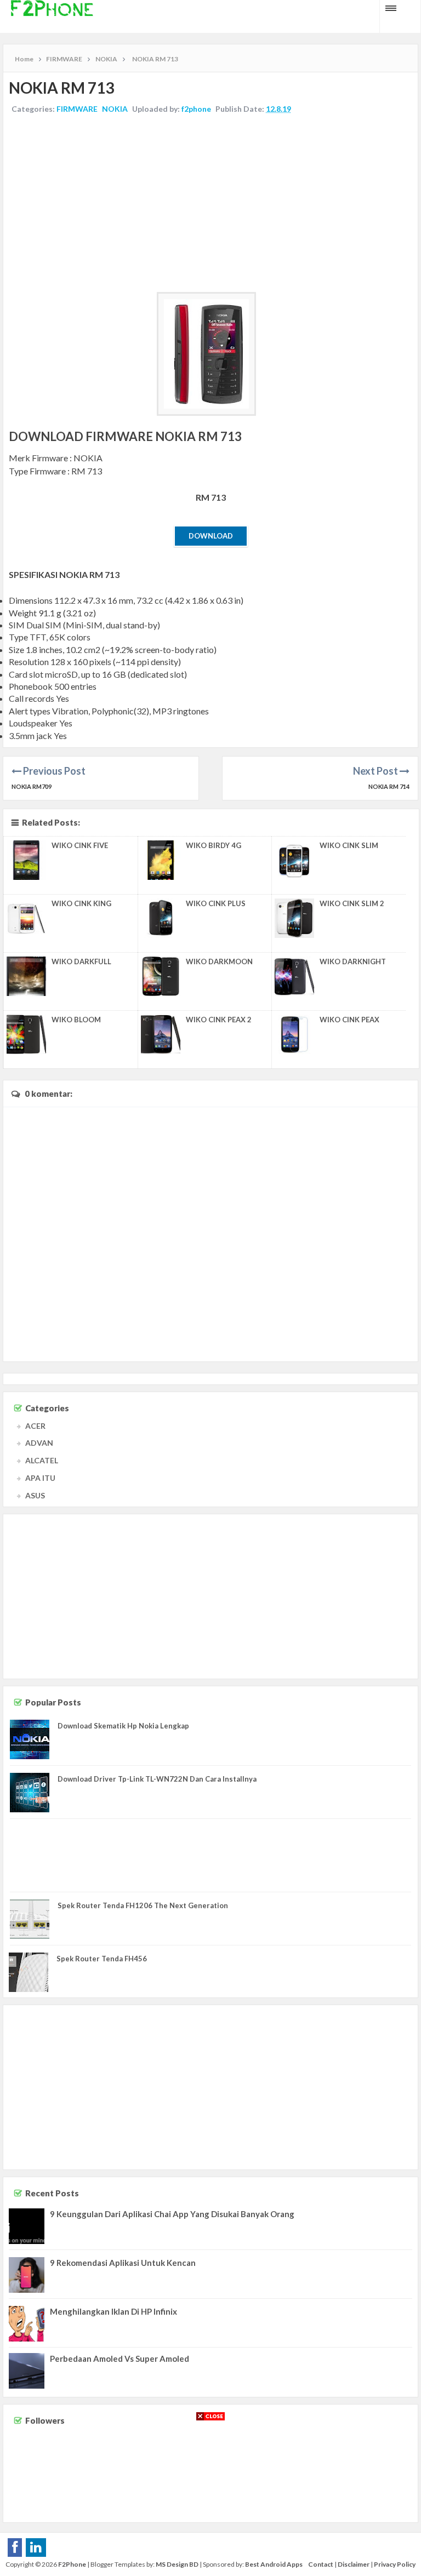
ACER (35, 1426)
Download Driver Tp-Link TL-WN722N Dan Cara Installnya (157, 1779)
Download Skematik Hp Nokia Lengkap (123, 1726)
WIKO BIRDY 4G (214, 845)
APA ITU (40, 1478)
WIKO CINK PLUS (216, 903)
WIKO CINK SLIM (349, 845)
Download (211, 536)
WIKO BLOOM (76, 1020)
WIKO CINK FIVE (80, 845)
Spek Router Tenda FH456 (102, 1959)
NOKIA (115, 109)
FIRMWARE (77, 109)
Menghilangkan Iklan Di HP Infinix (113, 2311)
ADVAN (39, 1443)
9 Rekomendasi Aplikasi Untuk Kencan (123, 2263)
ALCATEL (42, 1460)
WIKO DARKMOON (219, 961)
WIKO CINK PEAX (349, 1020)
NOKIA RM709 (32, 786)
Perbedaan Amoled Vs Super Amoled (120, 2359)
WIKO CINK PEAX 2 (219, 1020)
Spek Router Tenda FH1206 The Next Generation (143, 1905)
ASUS (35, 1495)
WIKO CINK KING (81, 903)
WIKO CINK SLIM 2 (352, 903)
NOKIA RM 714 (389, 786)
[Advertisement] (210, 204)
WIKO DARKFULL (81, 961)
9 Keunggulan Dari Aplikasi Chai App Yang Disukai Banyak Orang (172, 2214)
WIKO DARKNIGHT (353, 961)
